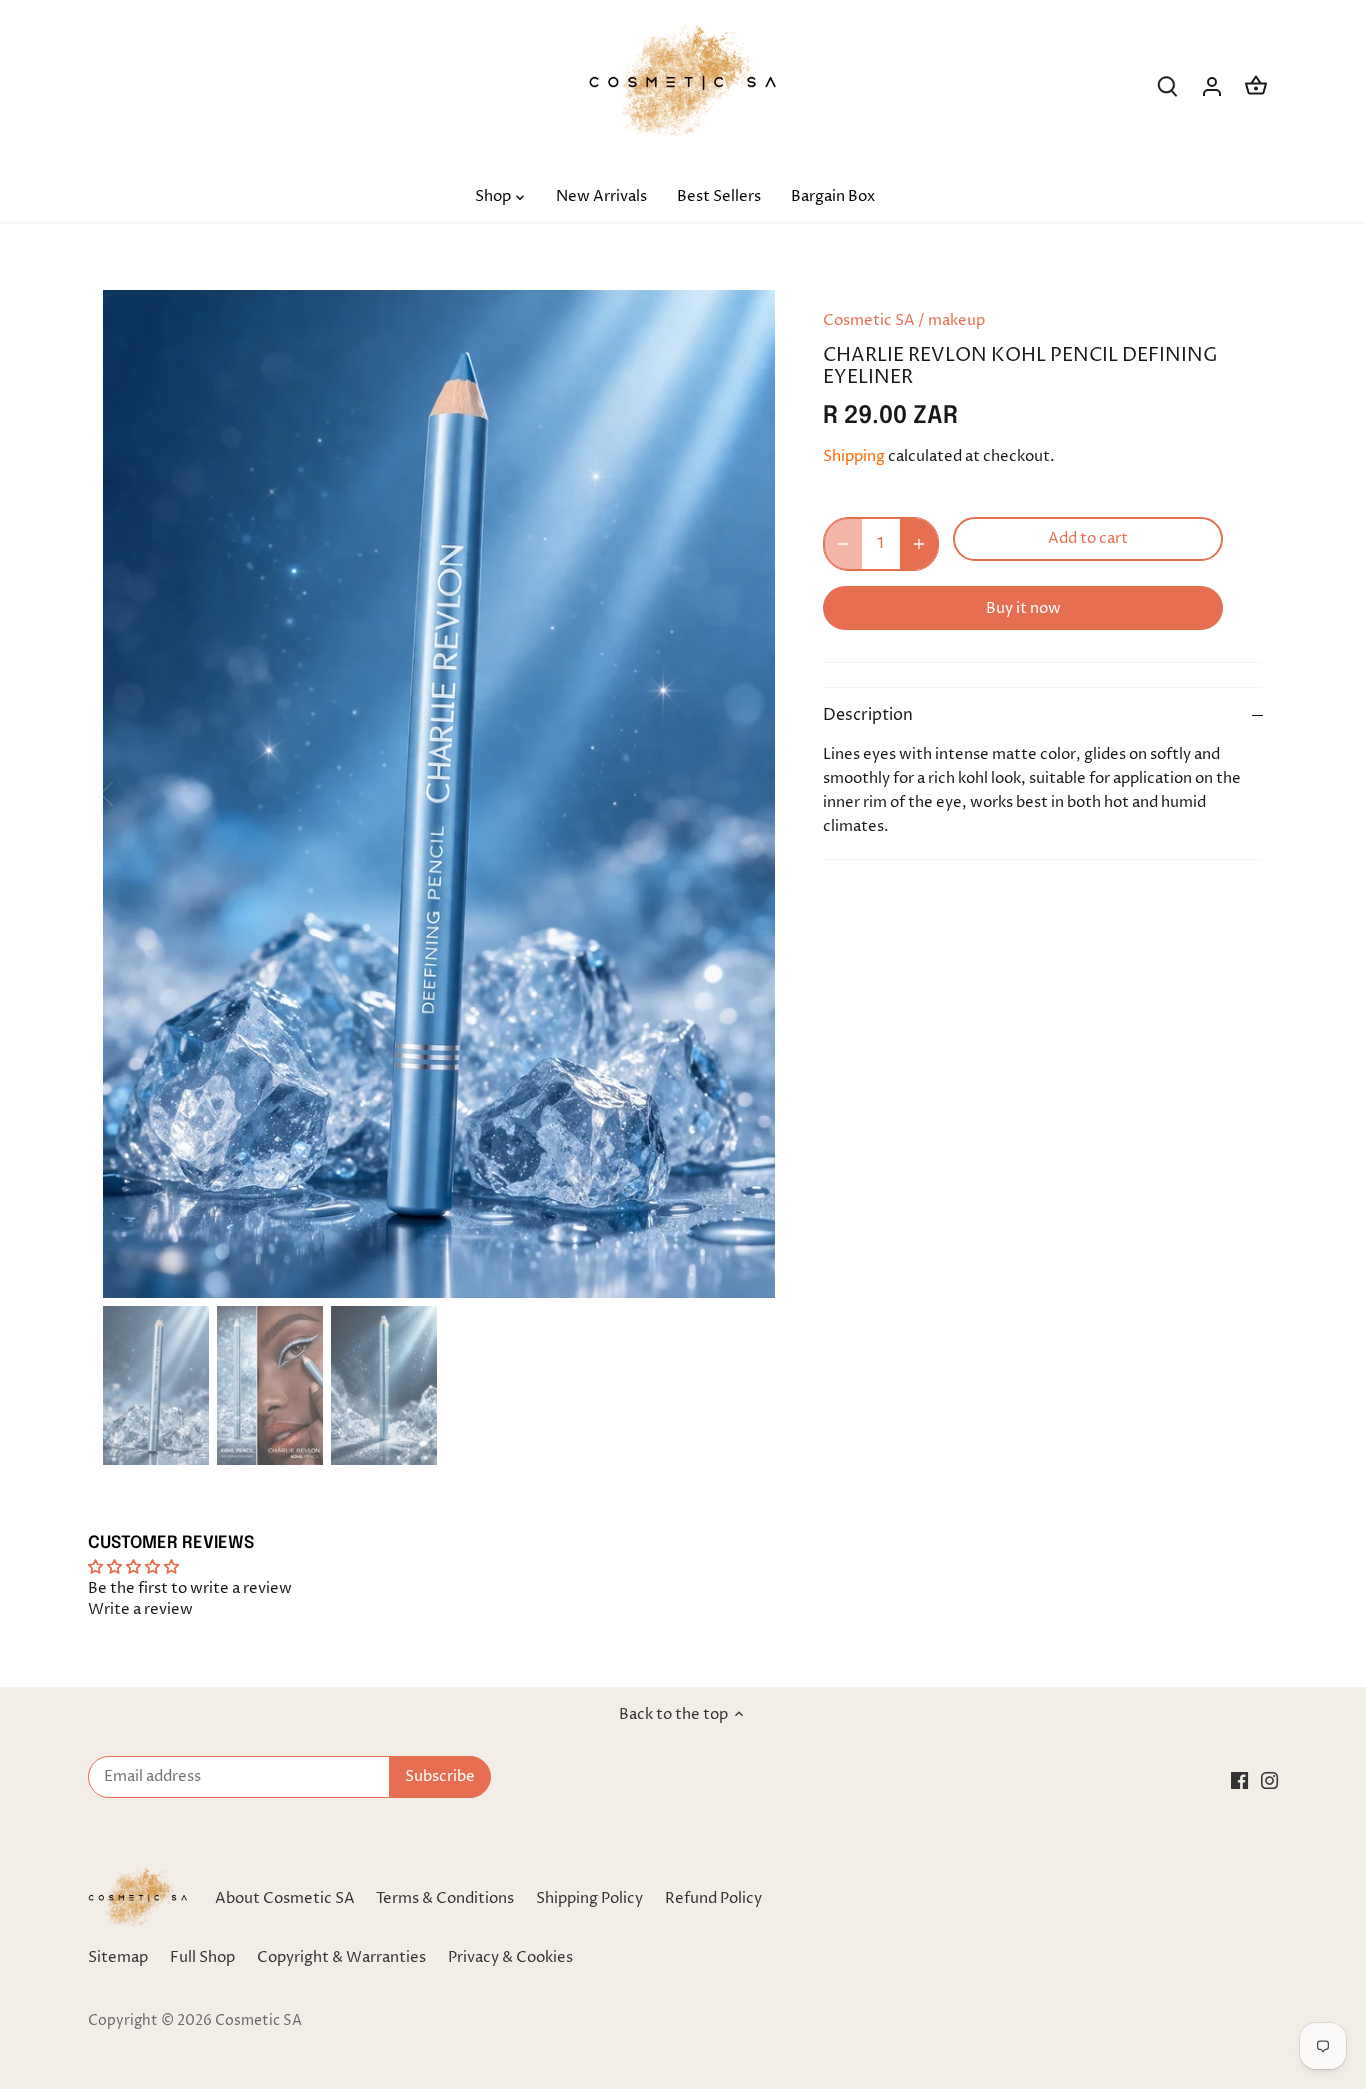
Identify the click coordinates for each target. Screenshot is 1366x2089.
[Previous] (133, 794)
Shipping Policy (589, 1898)
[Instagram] (1269, 1779)
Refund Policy (713, 1898)
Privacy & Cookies (510, 1957)
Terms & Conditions (445, 1898)
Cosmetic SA (869, 320)
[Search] (1168, 86)
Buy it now (1023, 608)
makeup (956, 320)
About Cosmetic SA (285, 1898)
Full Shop (202, 1957)
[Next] (745, 794)
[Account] (1212, 86)
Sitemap (118, 1957)
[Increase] (919, 544)
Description (868, 715)
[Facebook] (1239, 1779)
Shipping (854, 456)
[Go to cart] (1256, 86)
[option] (439, 794)
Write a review (140, 1609)
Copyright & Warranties (341, 1957)
